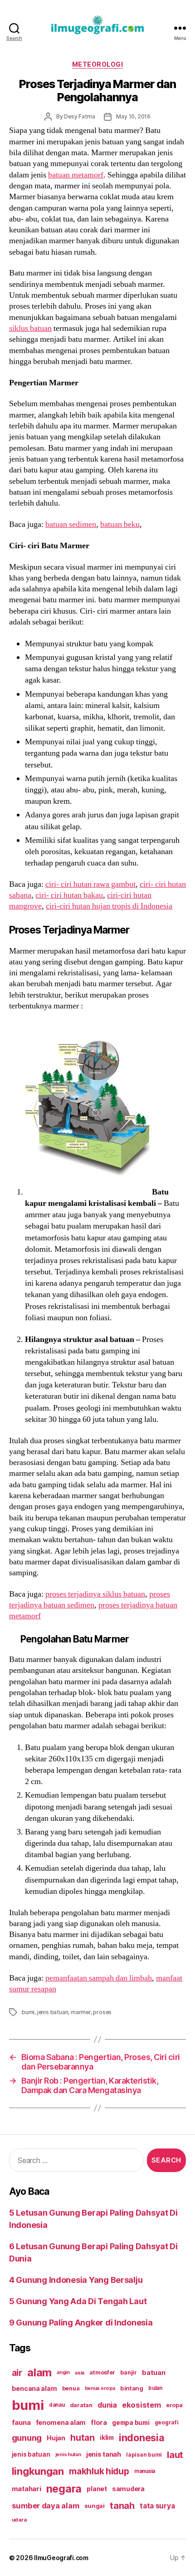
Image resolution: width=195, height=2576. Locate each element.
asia (80, 2373)
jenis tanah (104, 2454)
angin (63, 2372)
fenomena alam (61, 2422)
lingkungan (38, 2471)
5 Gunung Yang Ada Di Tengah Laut (78, 2301)
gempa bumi (131, 2423)
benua (71, 2388)
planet (97, 2489)
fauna (21, 2422)
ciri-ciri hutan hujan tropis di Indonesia (109, 906)
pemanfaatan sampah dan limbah (99, 1978)
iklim (107, 2438)
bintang (132, 2388)
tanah (122, 2506)
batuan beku (120, 524)
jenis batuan (53, 2012)
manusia (145, 2471)
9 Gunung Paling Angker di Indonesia (81, 2323)
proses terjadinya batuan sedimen (90, 1600)
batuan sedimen (71, 524)
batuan (154, 2373)
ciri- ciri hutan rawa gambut (90, 884)
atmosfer (102, 2372)
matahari (27, 2489)
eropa (174, 2405)
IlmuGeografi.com (61, 2558)
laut (175, 2455)
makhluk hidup (99, 2471)
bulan (155, 2388)
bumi (28, 2012)
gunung (27, 2438)
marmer (81, 2012)
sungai (95, 2506)
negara (64, 2489)
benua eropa (100, 2388)
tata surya (157, 2506)
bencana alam (34, 2388)
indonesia (142, 2438)
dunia (107, 2405)
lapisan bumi (144, 2455)
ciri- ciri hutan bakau (69, 895)
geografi (167, 2422)
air (17, 2373)
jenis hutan (68, 2455)
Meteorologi (98, 64)
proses (102, 2012)
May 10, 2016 (133, 116)
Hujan (56, 2438)
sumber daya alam (46, 2506)
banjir (128, 2372)
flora (99, 2423)
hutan (83, 2438)
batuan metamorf (76, 175)
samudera (128, 2489)
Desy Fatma (79, 116)
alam (39, 2372)
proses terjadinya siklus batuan (95, 1594)
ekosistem (141, 2405)
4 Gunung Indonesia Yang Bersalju (76, 2280)
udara (19, 2520)
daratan (81, 2405)
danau (57, 2405)
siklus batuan (30, 328)
